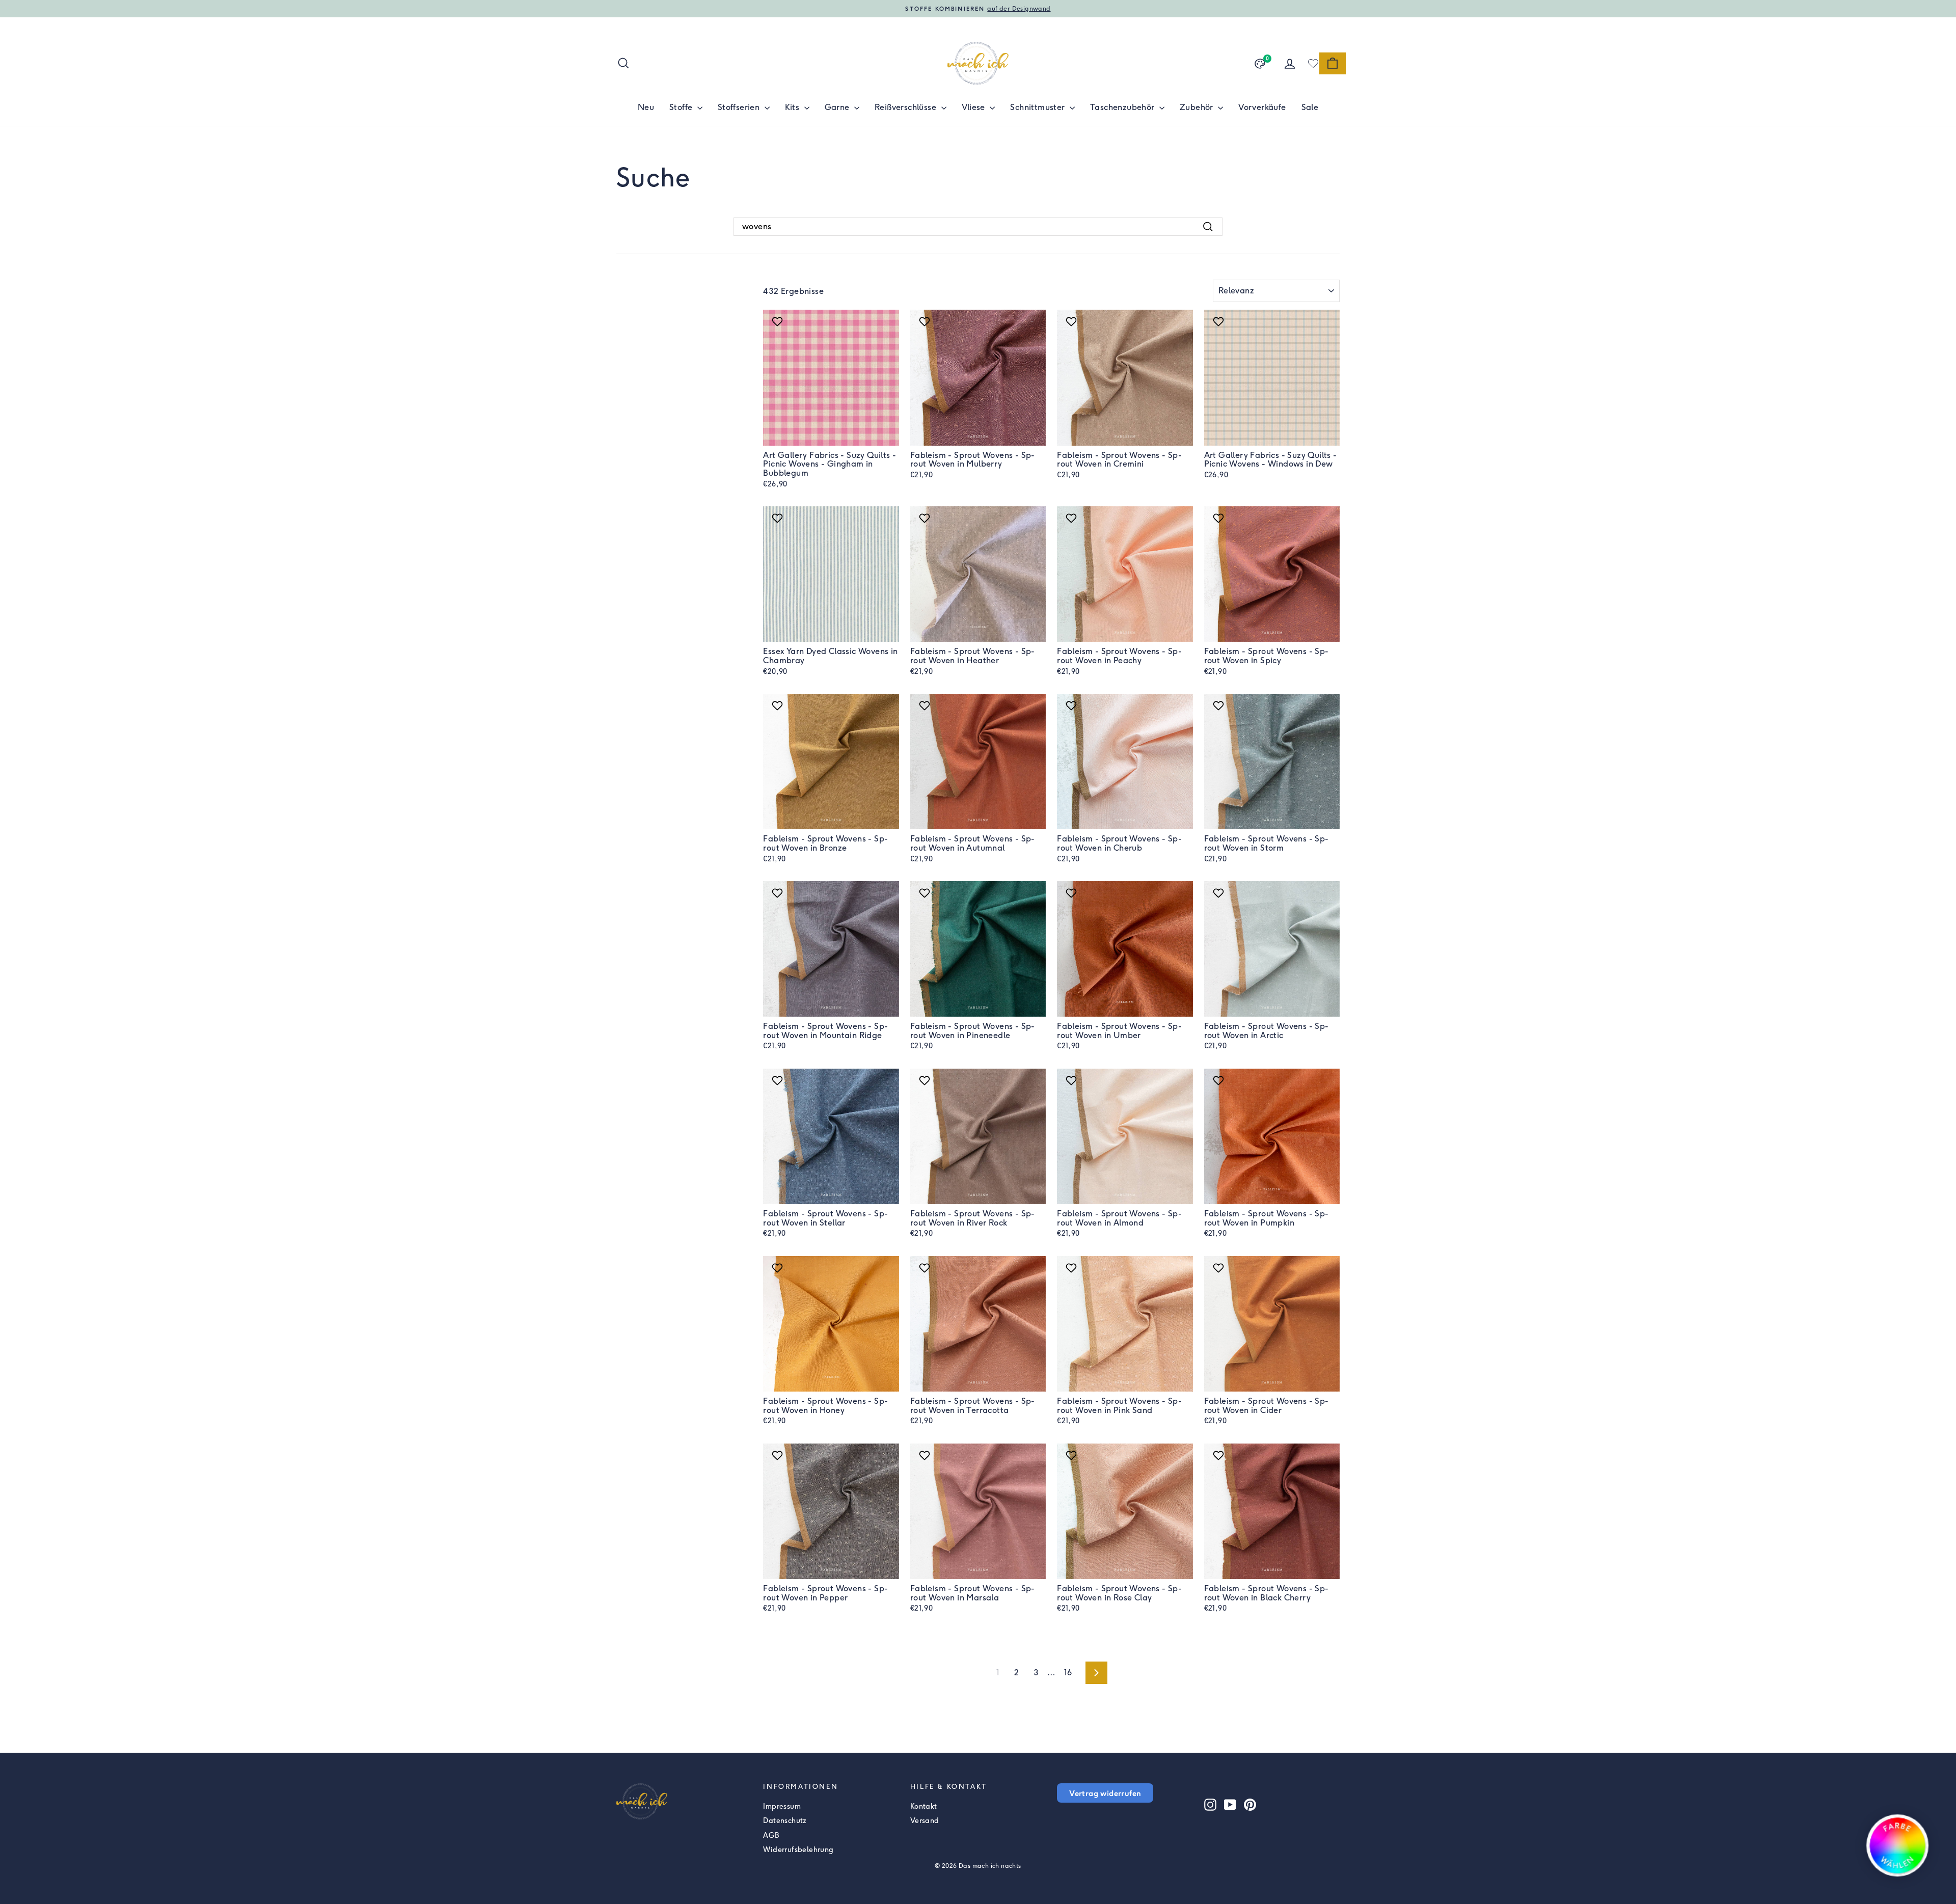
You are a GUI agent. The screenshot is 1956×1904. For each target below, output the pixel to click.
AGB (771, 1835)
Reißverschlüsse (906, 107)
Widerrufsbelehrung (798, 1850)
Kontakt (924, 1806)
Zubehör (1198, 107)
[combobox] (978, 227)
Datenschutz (785, 1821)
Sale (1310, 107)
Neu (646, 107)
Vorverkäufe (1262, 107)
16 (1068, 1672)
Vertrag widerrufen (1105, 1793)
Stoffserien (740, 107)
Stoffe (682, 107)
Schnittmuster (1039, 107)
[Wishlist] (1313, 63)
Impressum (782, 1806)
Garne (838, 107)
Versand (925, 1821)
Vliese (975, 107)
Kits (793, 107)
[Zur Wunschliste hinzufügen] (779, 321)
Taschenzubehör (1123, 107)
